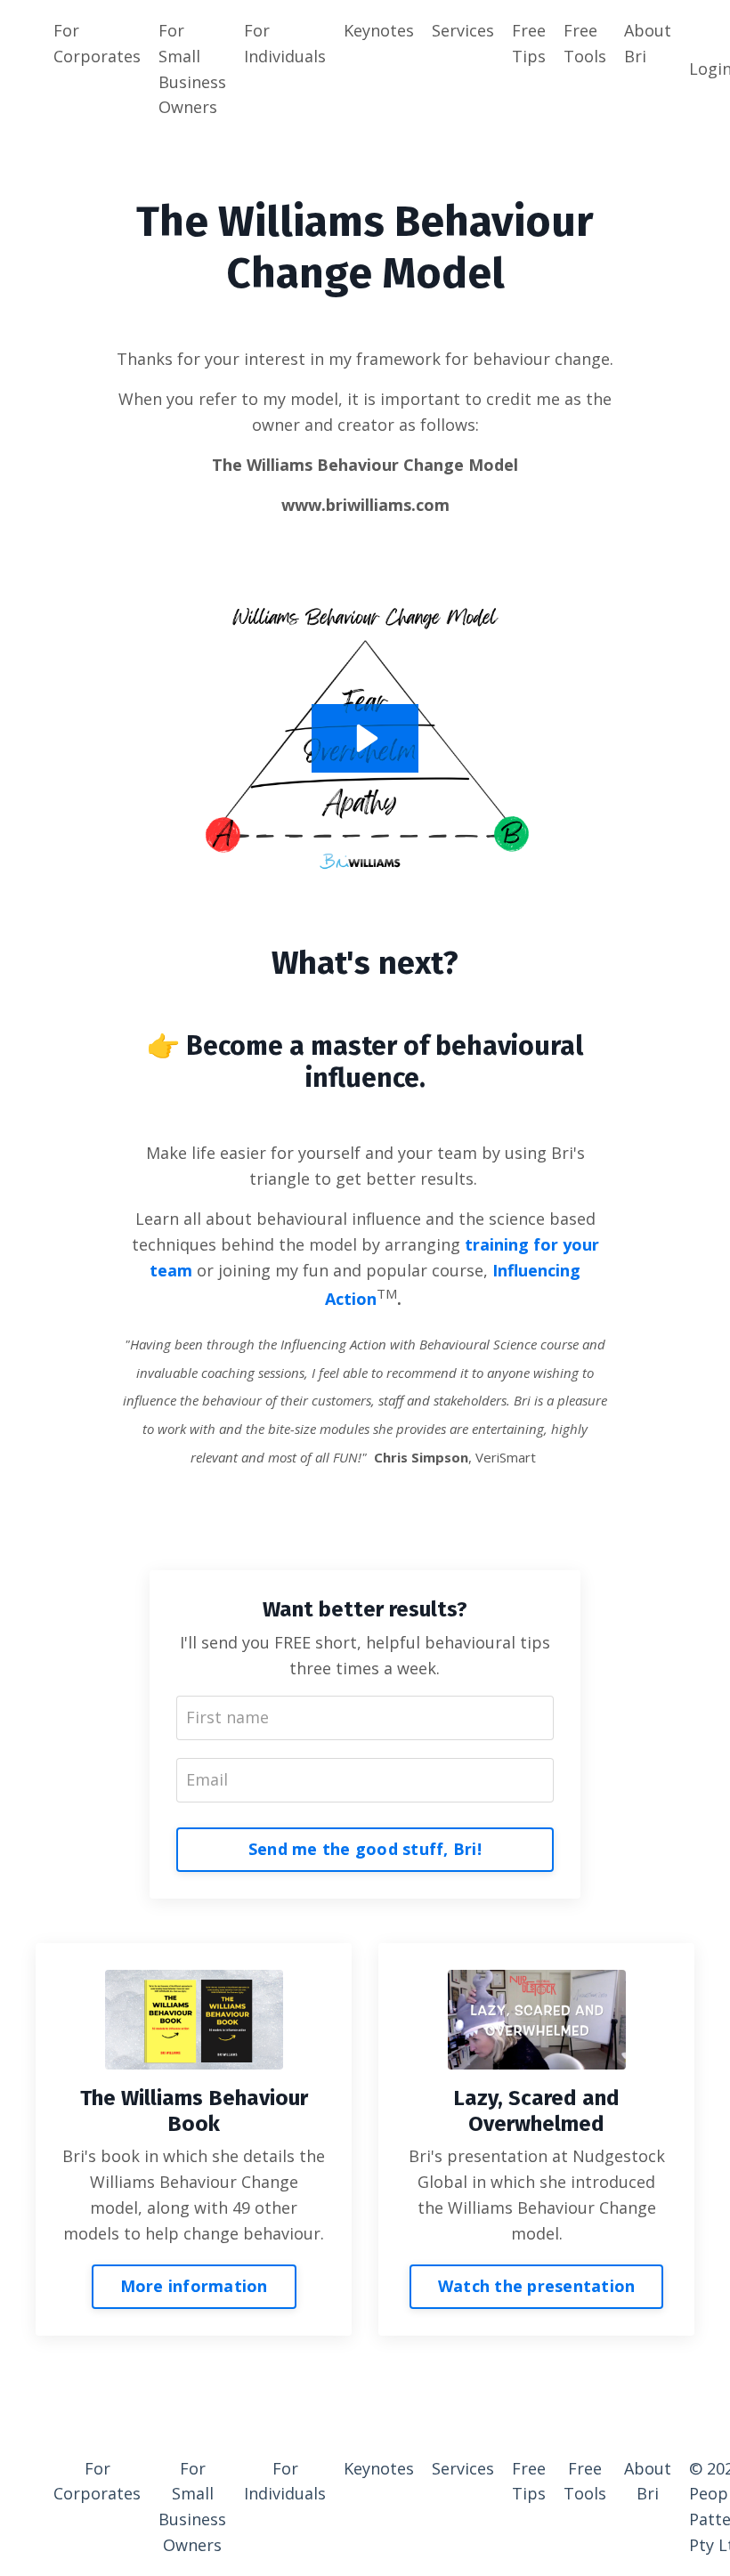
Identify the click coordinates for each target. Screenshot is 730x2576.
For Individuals (285, 43)
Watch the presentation (537, 2286)
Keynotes (379, 30)
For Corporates (97, 43)
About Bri (648, 43)
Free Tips (529, 43)
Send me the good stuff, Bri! (365, 1849)
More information (194, 2286)
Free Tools (585, 43)
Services (463, 30)
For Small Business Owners (192, 69)
